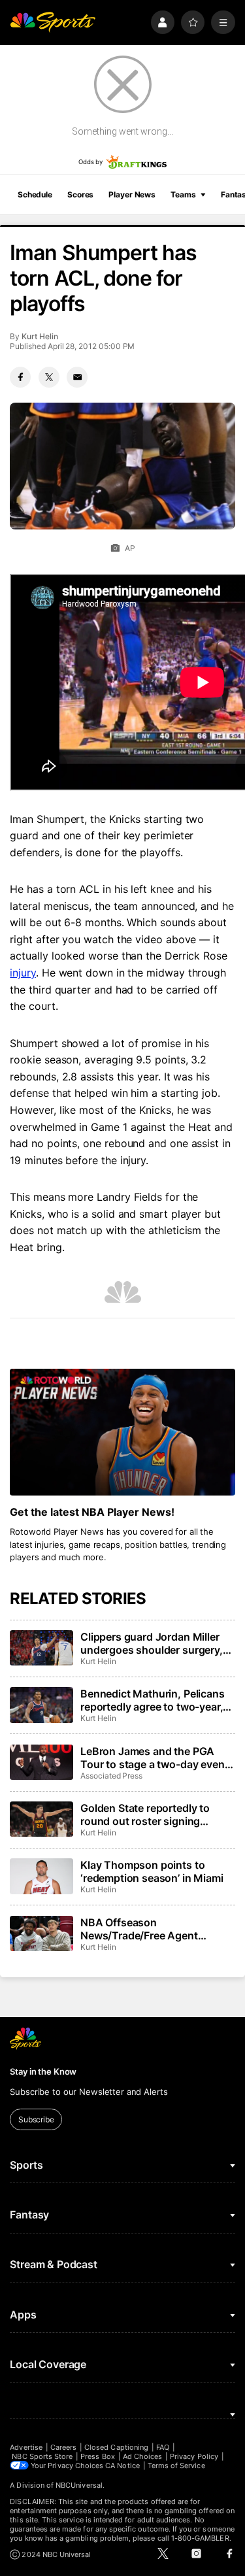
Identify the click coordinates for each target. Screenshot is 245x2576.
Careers (63, 2447)
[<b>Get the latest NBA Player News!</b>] (122, 1432)
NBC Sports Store (42, 2456)
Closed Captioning (116, 2447)
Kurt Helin (40, 336)
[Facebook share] (20, 377)
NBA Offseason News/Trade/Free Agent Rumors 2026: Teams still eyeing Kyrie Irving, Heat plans (154, 1929)
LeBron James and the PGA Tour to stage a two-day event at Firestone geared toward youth (154, 1758)
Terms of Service (176, 2466)
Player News (132, 194)
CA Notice (122, 2466)
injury (23, 973)
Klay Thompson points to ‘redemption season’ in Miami (152, 1871)
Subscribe (36, 2119)
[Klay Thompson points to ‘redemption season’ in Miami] (41, 1876)
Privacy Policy (194, 2456)
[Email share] (77, 377)
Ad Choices (143, 2456)
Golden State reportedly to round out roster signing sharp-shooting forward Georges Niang (145, 1815)
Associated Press (111, 1776)
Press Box (98, 2456)
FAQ (163, 2447)
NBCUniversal (79, 2485)
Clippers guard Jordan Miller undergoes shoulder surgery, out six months (152, 1643)
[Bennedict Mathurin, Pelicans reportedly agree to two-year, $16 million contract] (41, 1705)
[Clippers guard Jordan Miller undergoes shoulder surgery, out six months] (41, 1648)
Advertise (26, 2447)
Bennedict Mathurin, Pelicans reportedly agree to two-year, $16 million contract (153, 1700)
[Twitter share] (49, 377)
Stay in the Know (43, 2071)
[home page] (53, 23)
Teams (183, 194)
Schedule (35, 194)
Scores (80, 194)
